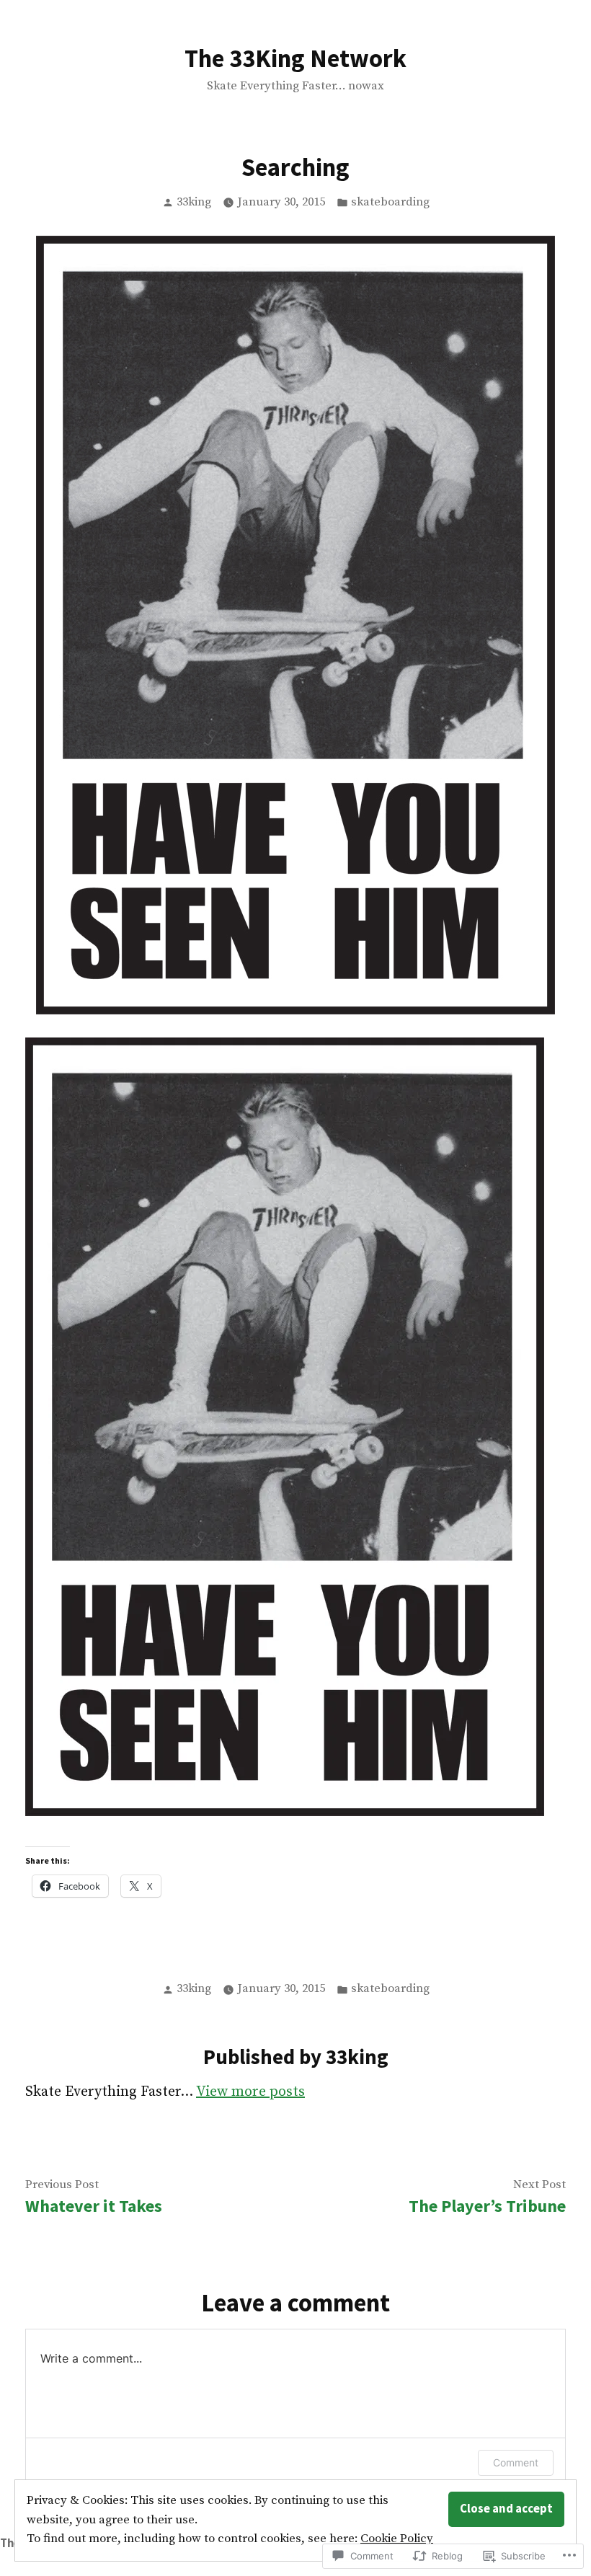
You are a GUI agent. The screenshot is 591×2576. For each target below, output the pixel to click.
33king (194, 202)
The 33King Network (295, 58)
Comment (516, 2462)
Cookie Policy (397, 2539)
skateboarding (390, 202)
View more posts (250, 2092)
